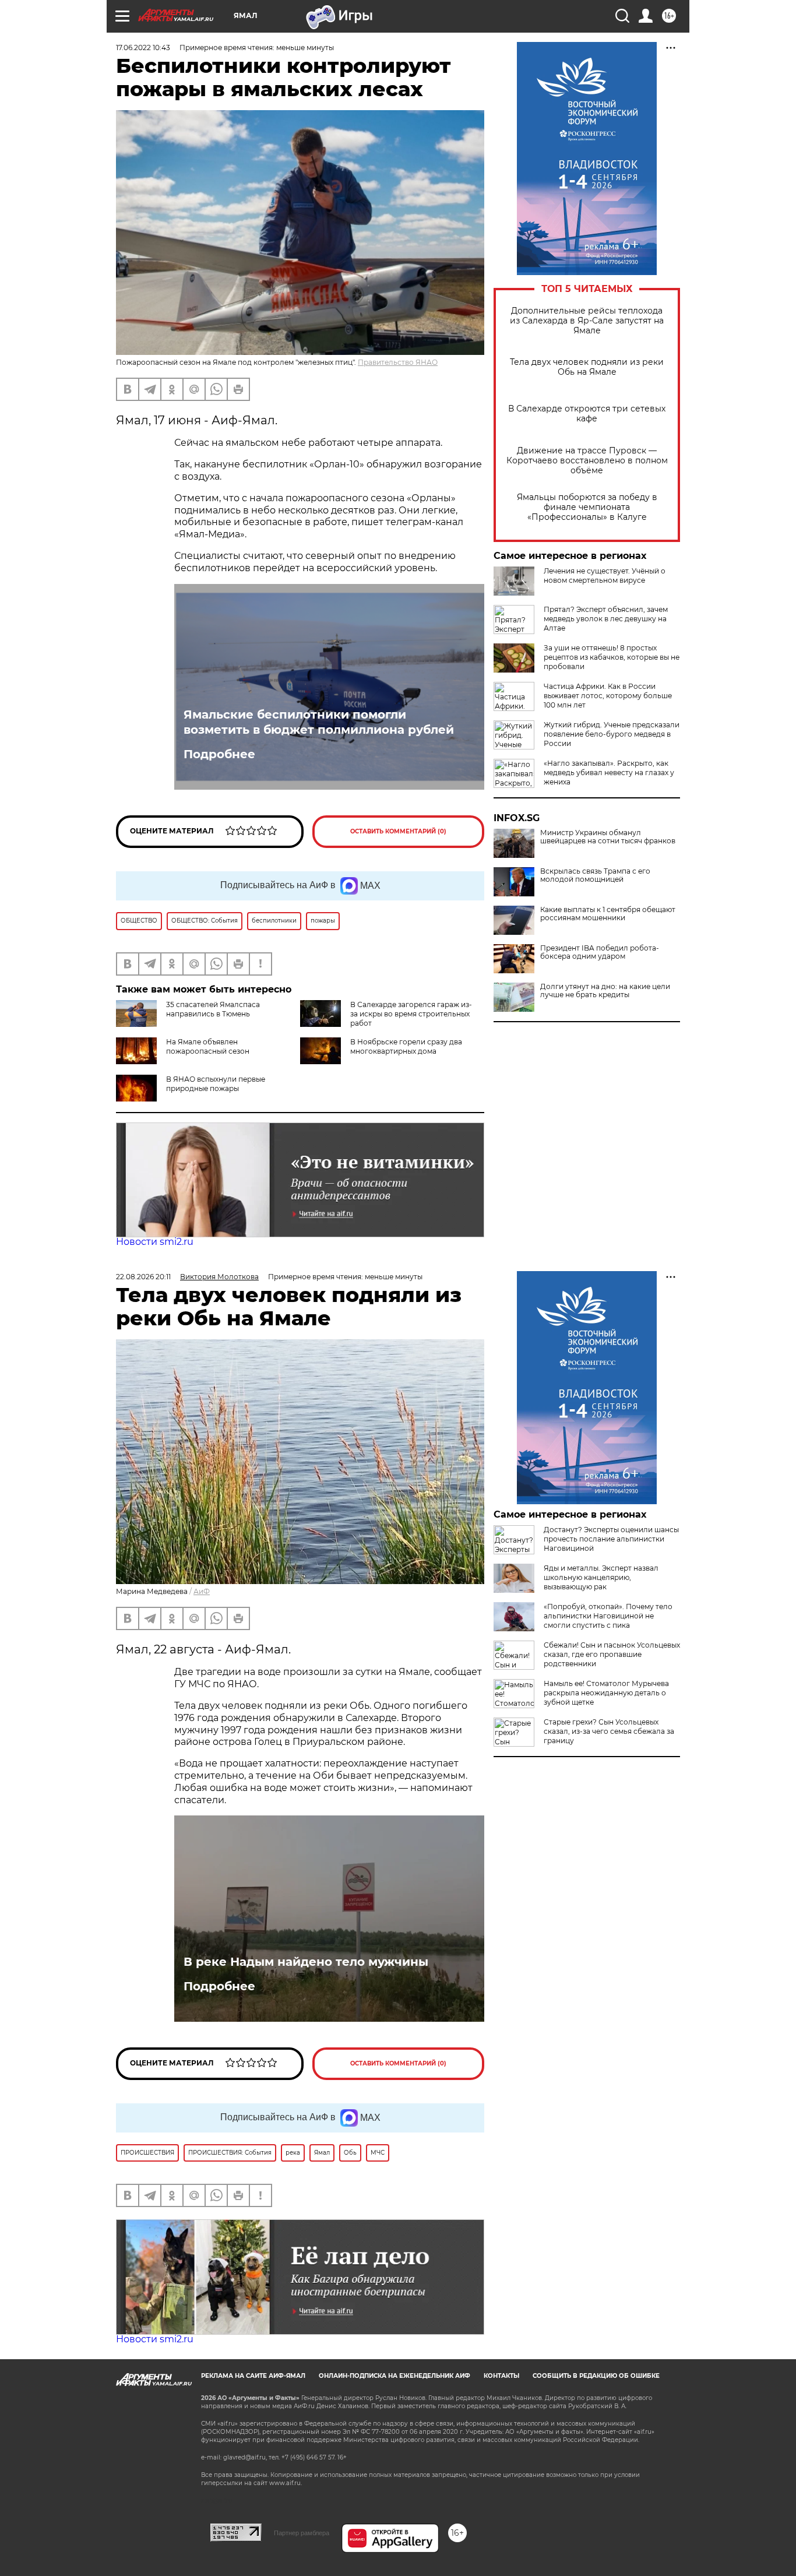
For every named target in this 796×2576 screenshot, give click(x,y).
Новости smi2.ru (155, 1242)
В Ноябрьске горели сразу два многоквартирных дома (406, 1046)
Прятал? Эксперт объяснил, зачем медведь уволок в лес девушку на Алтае (606, 619)
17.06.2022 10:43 (143, 47)
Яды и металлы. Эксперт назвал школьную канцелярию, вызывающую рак (601, 1577)
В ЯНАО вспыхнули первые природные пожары (216, 1084)
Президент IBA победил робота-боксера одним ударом (600, 952)
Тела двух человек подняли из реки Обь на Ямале (587, 367)
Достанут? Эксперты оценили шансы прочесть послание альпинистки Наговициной (611, 1539)
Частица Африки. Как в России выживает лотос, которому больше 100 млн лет (608, 696)
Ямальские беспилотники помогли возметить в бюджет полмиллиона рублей (319, 722)
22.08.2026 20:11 (143, 1277)
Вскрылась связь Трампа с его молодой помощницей (595, 875)
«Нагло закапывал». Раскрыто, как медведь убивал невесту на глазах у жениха (609, 773)
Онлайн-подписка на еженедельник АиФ (395, 2376)
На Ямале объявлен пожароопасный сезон (208, 1046)
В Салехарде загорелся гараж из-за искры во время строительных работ (411, 1014)
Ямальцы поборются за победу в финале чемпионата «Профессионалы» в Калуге (587, 507)
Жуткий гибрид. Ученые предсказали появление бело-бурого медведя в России (612, 734)
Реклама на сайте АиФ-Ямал (253, 2376)
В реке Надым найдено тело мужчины (306, 1962)
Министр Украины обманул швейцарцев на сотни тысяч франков (608, 837)
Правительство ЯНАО (398, 362)
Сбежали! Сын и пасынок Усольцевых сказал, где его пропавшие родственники (612, 1654)
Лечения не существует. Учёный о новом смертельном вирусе (605, 576)
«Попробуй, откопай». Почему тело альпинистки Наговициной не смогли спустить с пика (608, 1616)
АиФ (202, 1591)
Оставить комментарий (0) (398, 831)
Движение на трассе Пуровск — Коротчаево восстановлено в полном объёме (587, 461)
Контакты (501, 2376)
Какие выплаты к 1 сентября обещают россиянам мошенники (608, 914)
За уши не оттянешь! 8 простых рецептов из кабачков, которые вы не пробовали (612, 657)
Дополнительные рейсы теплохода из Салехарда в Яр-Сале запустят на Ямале (587, 321)
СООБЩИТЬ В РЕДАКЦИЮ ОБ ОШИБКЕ (596, 2376)
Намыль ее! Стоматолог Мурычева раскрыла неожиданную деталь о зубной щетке (606, 1693)
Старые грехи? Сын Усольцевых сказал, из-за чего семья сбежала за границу (609, 1731)
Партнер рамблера (302, 2533)
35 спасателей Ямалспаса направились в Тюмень (213, 1009)
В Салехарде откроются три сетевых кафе (587, 414)
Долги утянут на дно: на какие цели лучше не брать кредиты (605, 991)
